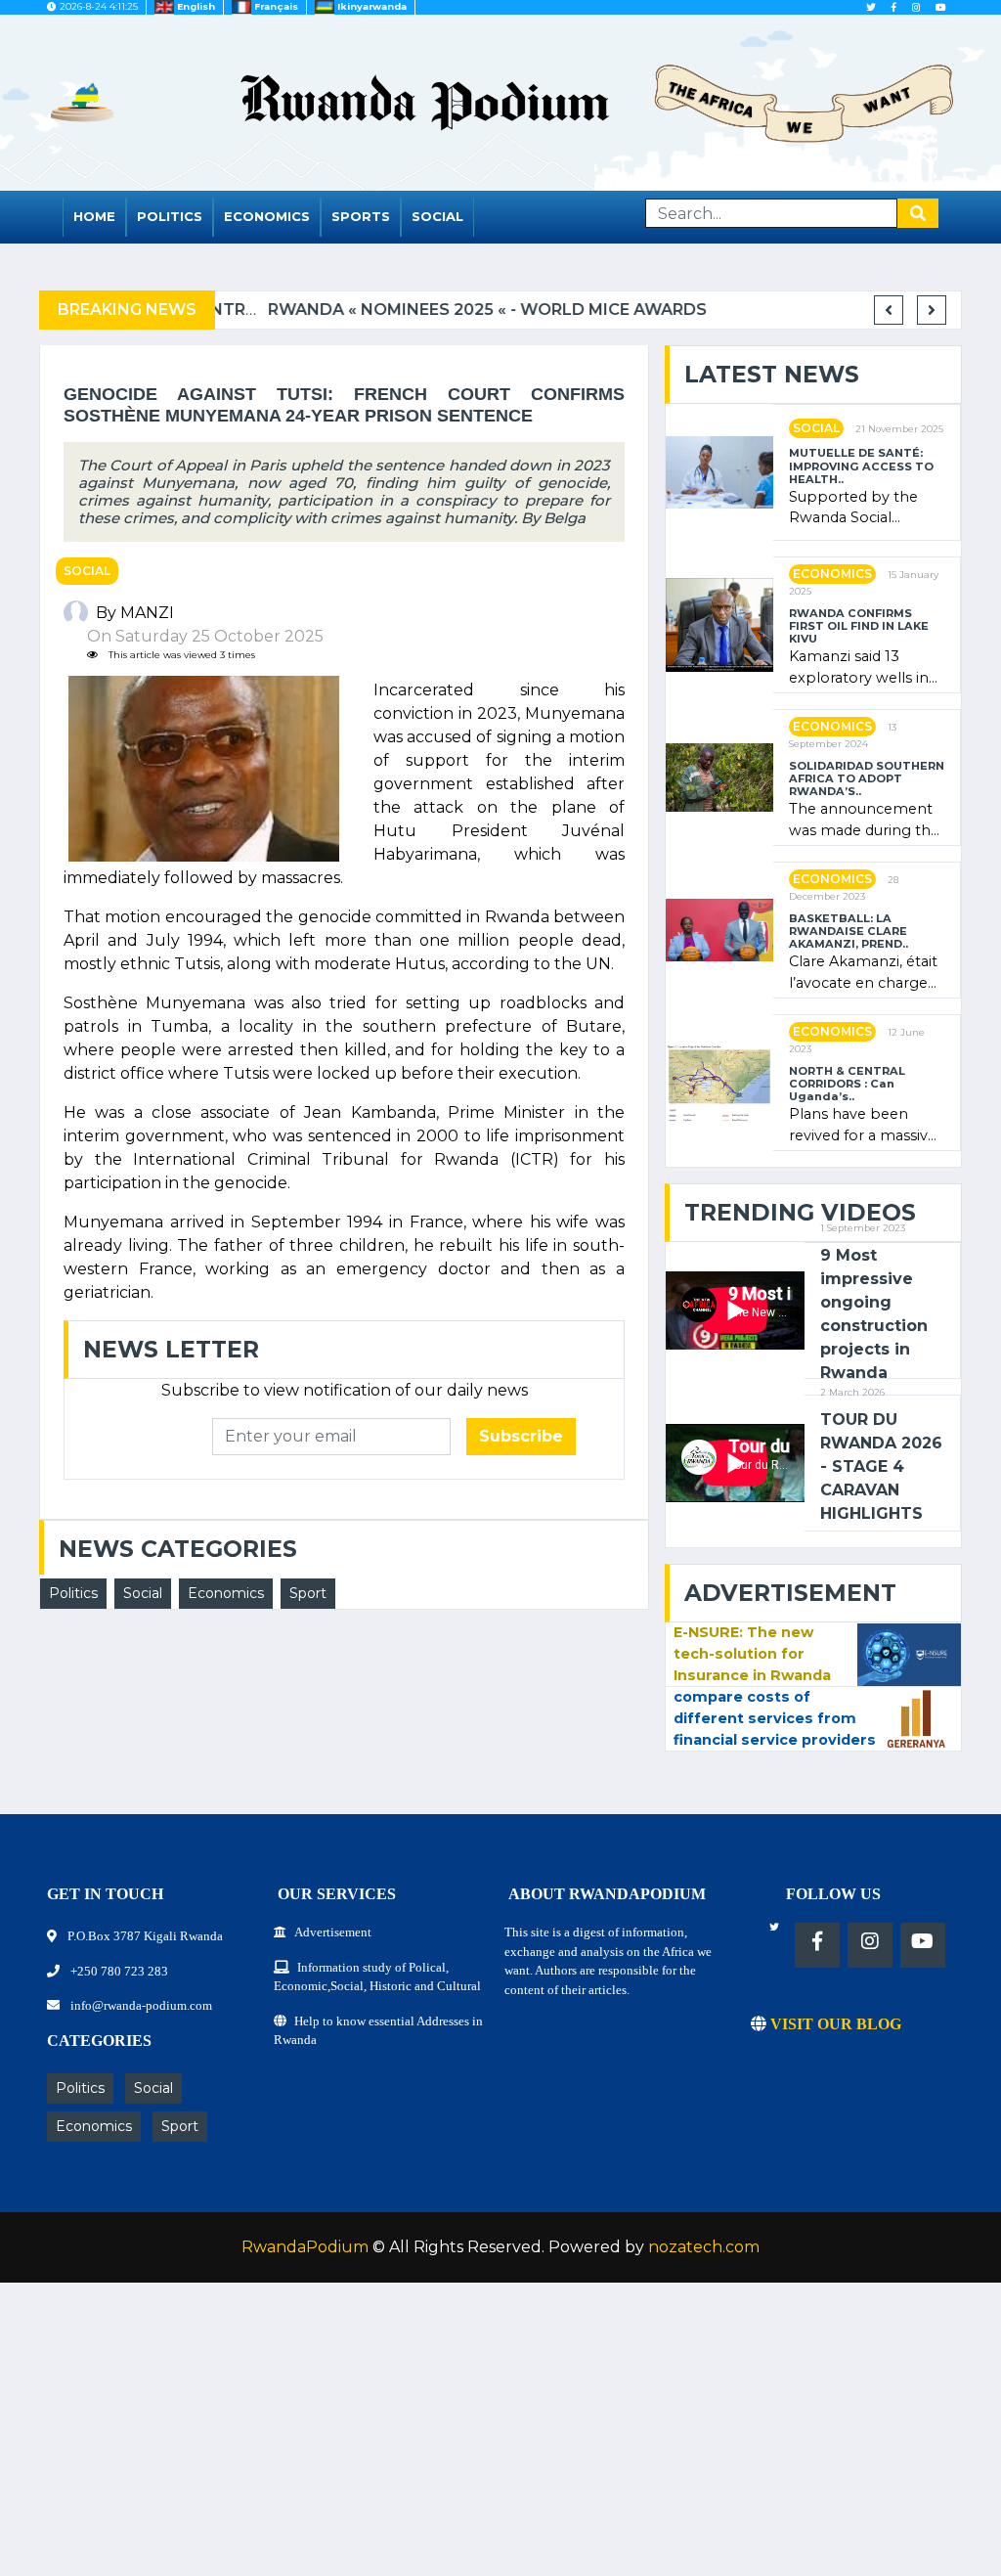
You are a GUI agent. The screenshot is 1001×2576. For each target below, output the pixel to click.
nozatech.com (704, 2247)
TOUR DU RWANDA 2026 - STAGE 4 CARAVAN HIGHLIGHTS (881, 1466)
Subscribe (521, 1436)
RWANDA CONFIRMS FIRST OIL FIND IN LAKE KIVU (859, 627)
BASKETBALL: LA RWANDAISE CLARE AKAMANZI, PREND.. (849, 932)
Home (94, 216)
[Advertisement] (500, 2439)
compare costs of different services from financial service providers (775, 1718)
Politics (170, 216)
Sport (308, 1593)
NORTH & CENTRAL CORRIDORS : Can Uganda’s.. (847, 1085)
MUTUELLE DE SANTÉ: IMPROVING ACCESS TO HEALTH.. (861, 466)
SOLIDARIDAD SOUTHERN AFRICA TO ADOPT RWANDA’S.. (867, 779)
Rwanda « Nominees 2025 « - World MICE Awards (442, 310)
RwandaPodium (305, 2247)
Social (437, 216)
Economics (267, 216)
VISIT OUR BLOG (834, 2024)
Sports (361, 216)
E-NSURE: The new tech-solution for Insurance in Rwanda (752, 1653)
